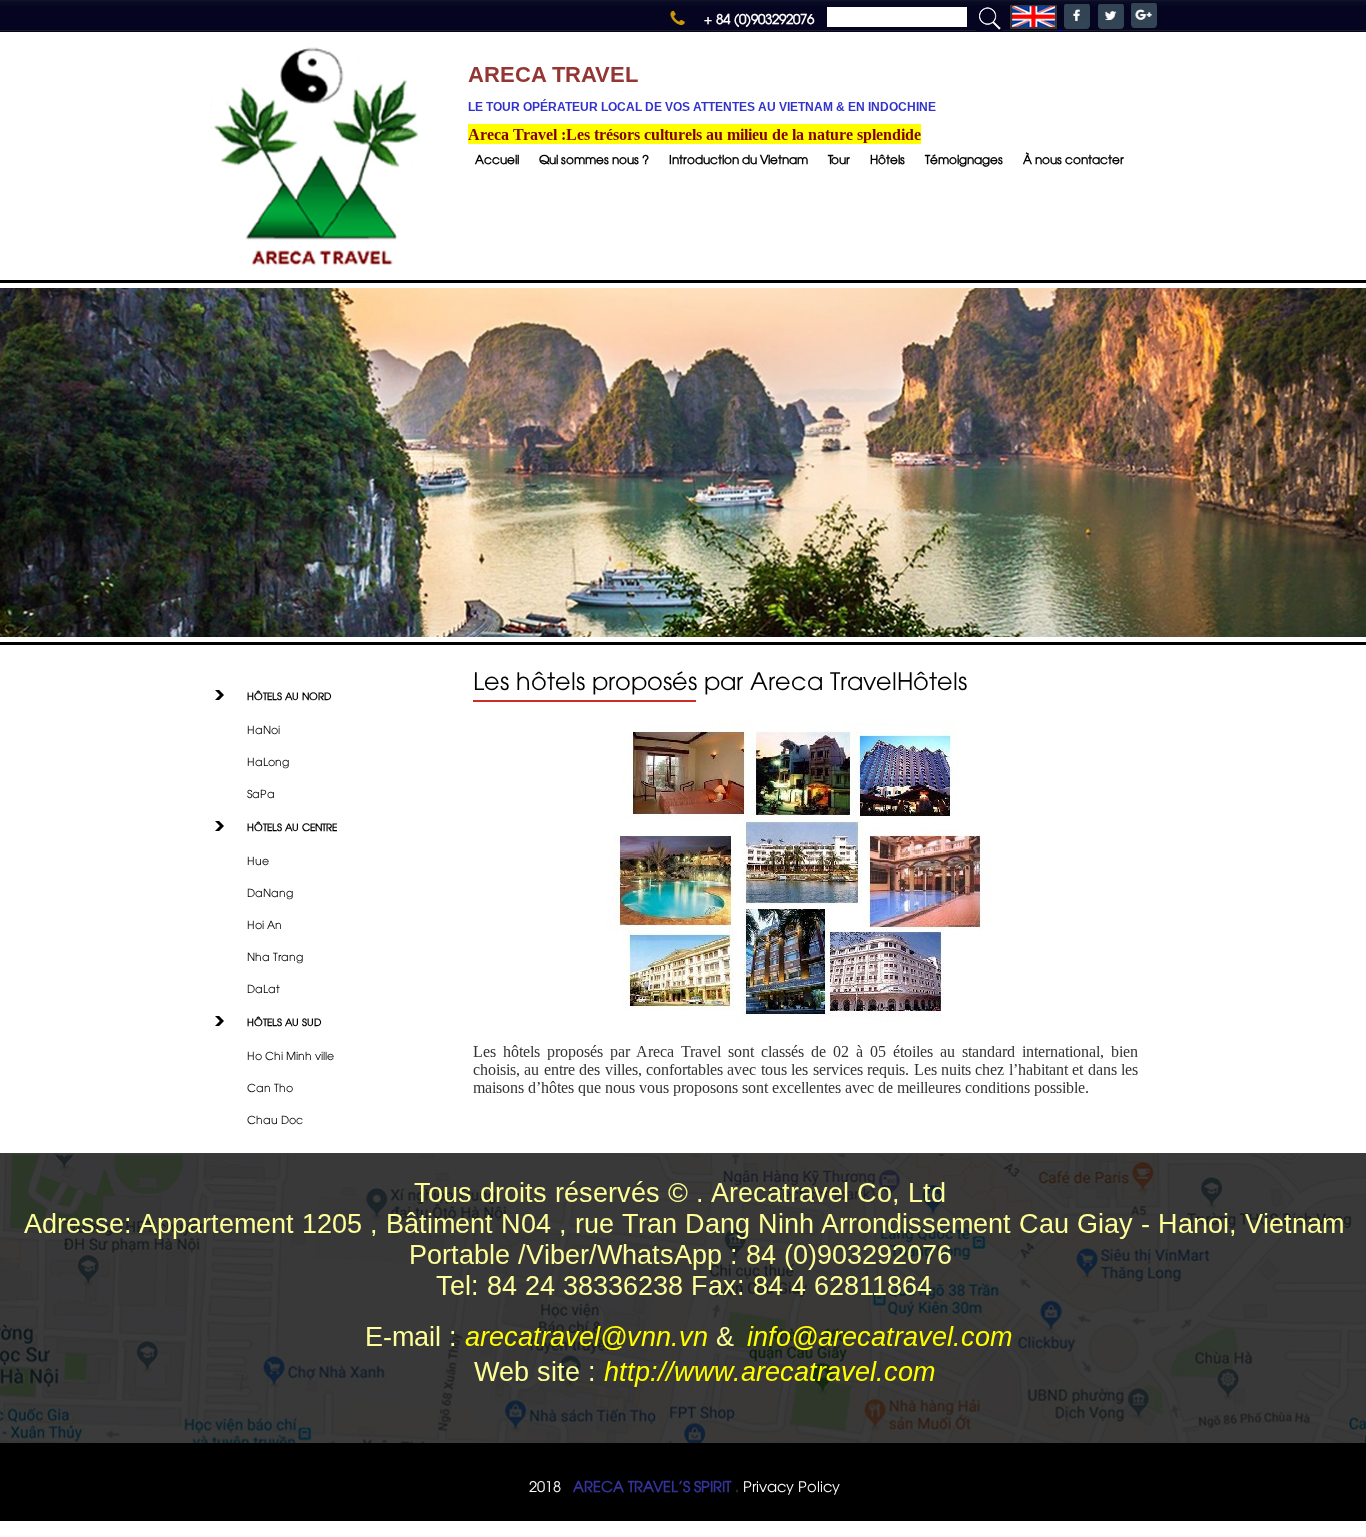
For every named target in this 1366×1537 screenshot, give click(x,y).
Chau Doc (275, 1118)
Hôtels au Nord (289, 695)
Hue (258, 859)
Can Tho (270, 1086)
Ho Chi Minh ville (290, 1054)
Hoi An (264, 923)
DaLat (263, 987)
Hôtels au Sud (284, 1021)
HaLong (268, 760)
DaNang (270, 891)
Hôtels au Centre (292, 826)
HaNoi (263, 728)
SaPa (261, 792)
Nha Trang (275, 955)
